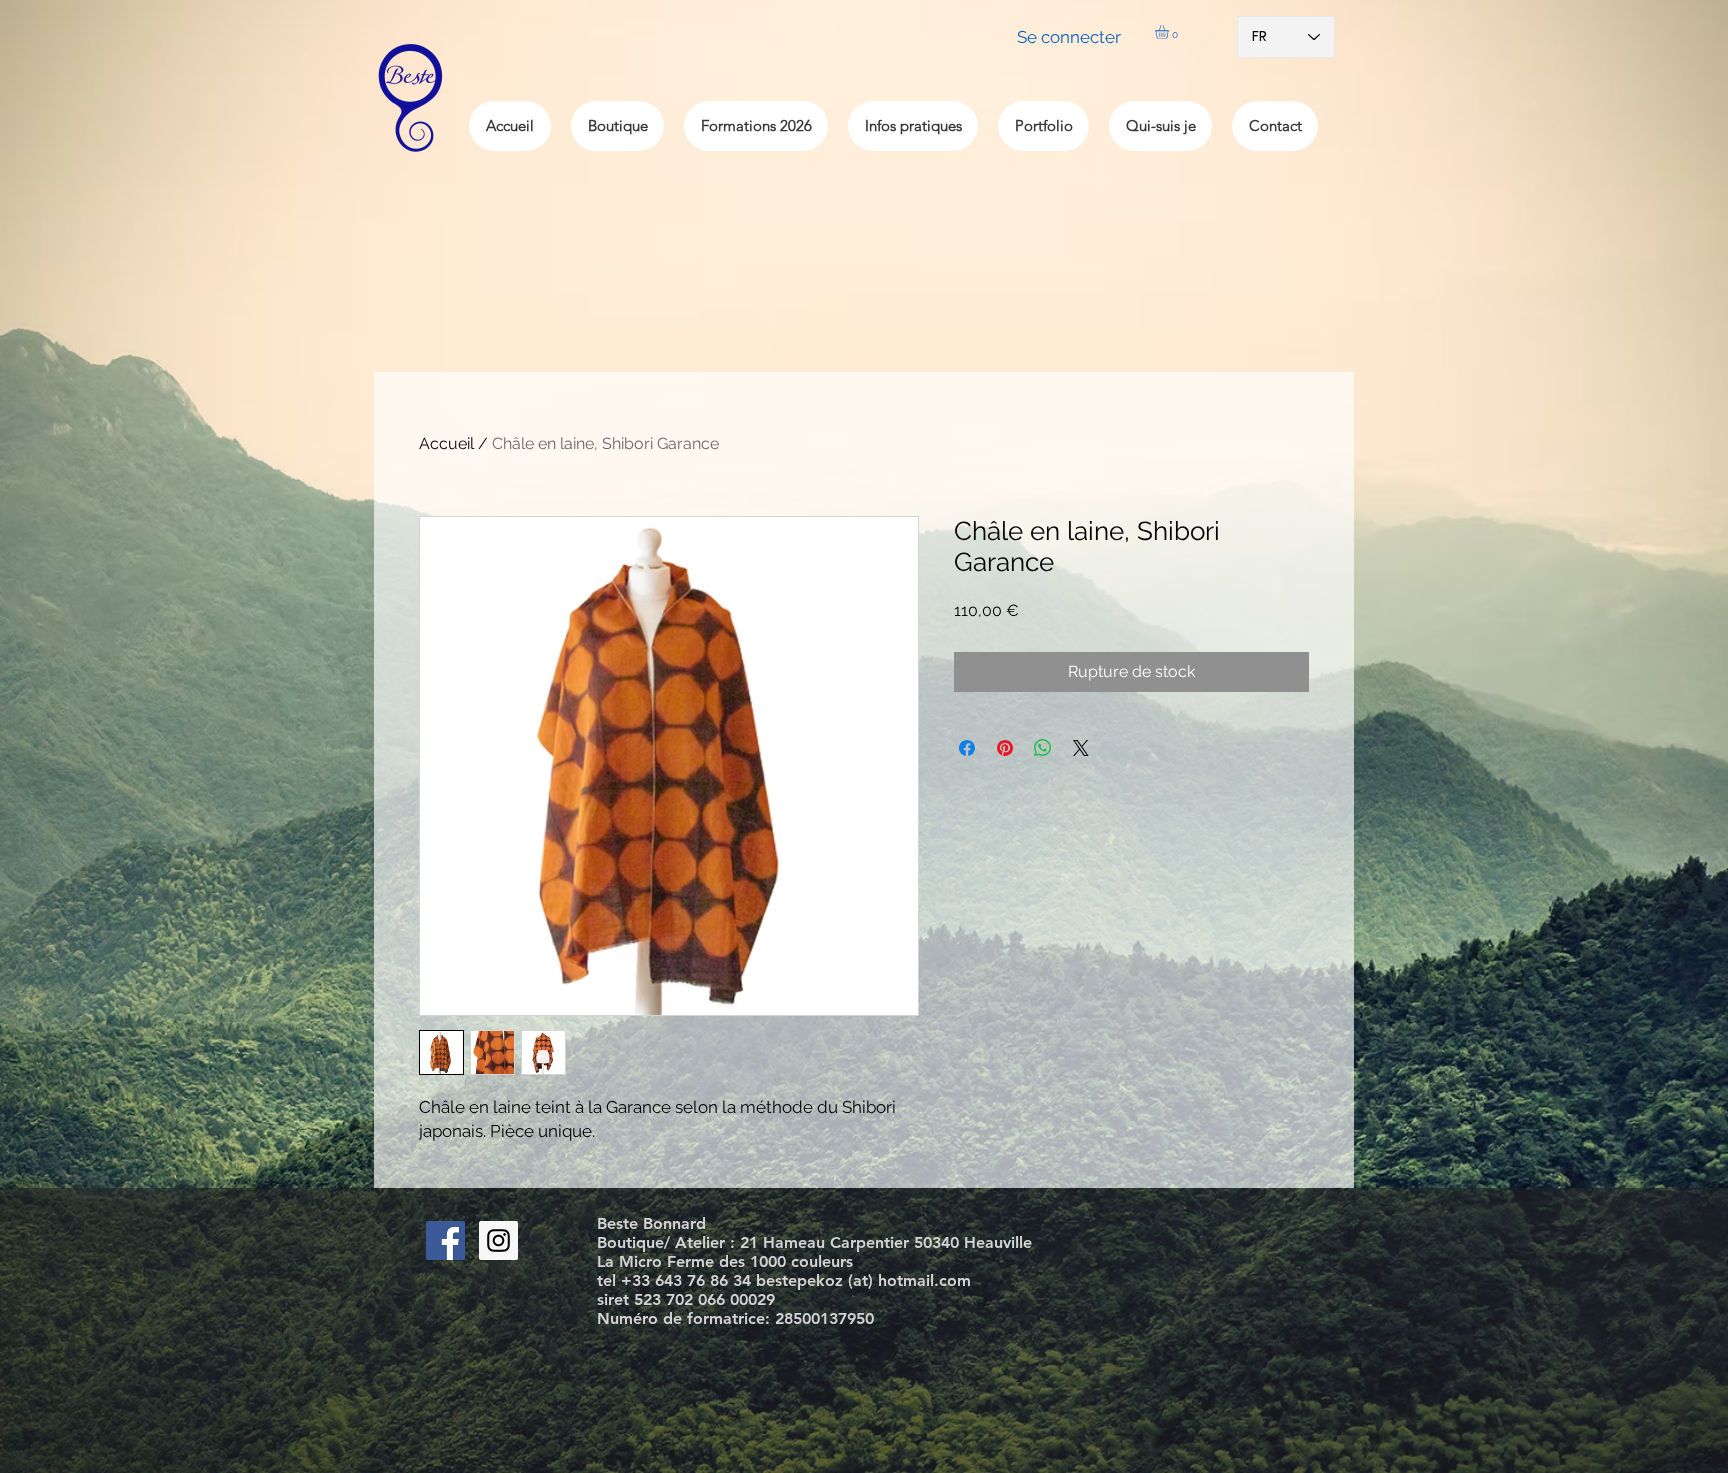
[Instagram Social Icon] (498, 1240)
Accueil (446, 443)
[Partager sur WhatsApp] (1043, 748)
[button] (1170, 32)
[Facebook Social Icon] (445, 1240)
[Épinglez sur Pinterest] (1005, 748)
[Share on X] (1081, 748)
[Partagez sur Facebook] (967, 748)
